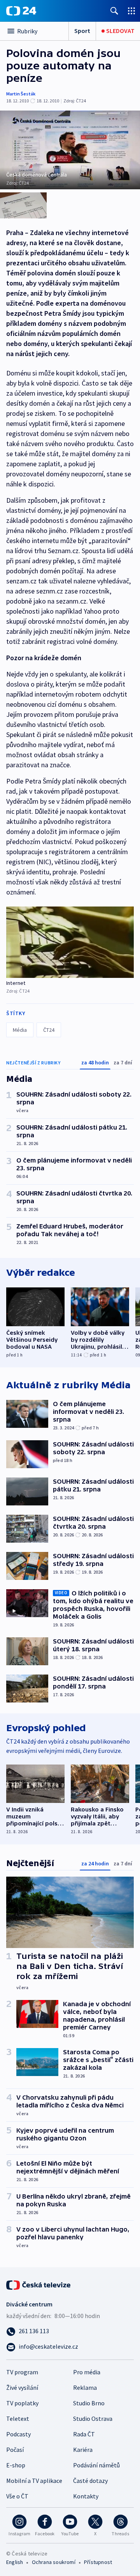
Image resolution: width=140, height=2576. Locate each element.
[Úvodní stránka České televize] (39, 2284)
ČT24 (49, 1030)
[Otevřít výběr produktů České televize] (131, 11)
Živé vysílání (22, 2387)
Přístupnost (98, 2562)
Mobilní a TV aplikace (34, 2481)
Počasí (15, 2450)
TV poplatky (22, 2403)
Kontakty (86, 2496)
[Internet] (70, 942)
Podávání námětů (96, 2465)
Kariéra (83, 2450)
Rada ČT (84, 2434)
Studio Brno (89, 2403)
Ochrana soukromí (54, 2562)
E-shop (16, 2465)
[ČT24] (21, 11)
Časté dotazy (90, 2481)
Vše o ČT (17, 2496)
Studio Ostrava (93, 2419)
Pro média (87, 2372)
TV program (22, 2372)
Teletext (18, 2419)
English (15, 2562)
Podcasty (18, 2434)
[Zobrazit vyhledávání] (114, 11)
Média (20, 1030)
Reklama (85, 2387)
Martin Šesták (21, 94)
